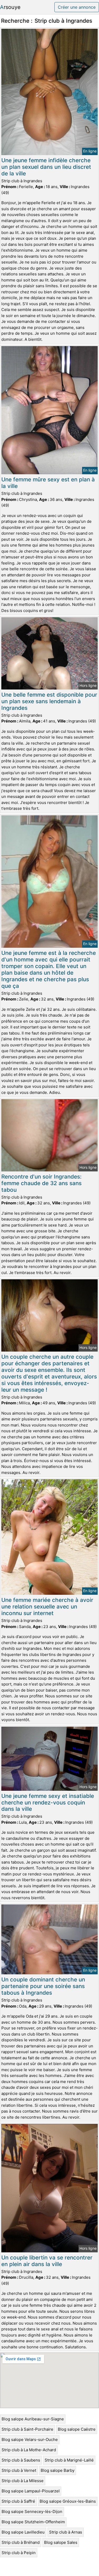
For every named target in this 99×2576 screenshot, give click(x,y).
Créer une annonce (77, 7)
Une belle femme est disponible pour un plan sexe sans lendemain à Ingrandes (49, 701)
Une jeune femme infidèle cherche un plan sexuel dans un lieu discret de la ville (46, 167)
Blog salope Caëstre (77, 2429)
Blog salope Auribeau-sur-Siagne (33, 2419)
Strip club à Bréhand (21, 2542)
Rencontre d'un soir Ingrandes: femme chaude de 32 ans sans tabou (41, 1183)
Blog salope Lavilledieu (23, 2532)
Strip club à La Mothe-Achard (29, 2450)
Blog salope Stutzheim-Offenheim (33, 2522)
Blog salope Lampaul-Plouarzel (31, 2491)
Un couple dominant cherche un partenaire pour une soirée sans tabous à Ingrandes (43, 1986)
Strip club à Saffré (18, 2501)
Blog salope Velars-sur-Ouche (30, 2439)
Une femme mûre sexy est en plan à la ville (48, 483)
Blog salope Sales (61, 2542)
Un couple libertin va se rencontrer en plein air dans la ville (47, 2261)
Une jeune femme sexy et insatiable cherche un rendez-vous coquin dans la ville (48, 1802)
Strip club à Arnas (66, 2532)
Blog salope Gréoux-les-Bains (68, 2501)
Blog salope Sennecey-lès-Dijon (32, 2512)
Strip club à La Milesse (23, 2481)
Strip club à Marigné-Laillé (69, 2460)
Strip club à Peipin (19, 2553)
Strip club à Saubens (21, 2460)
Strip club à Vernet (19, 2470)
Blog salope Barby (58, 2470)
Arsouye (10, 7)
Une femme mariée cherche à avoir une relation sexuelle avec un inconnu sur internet (47, 1607)
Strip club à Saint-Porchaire (27, 2429)
